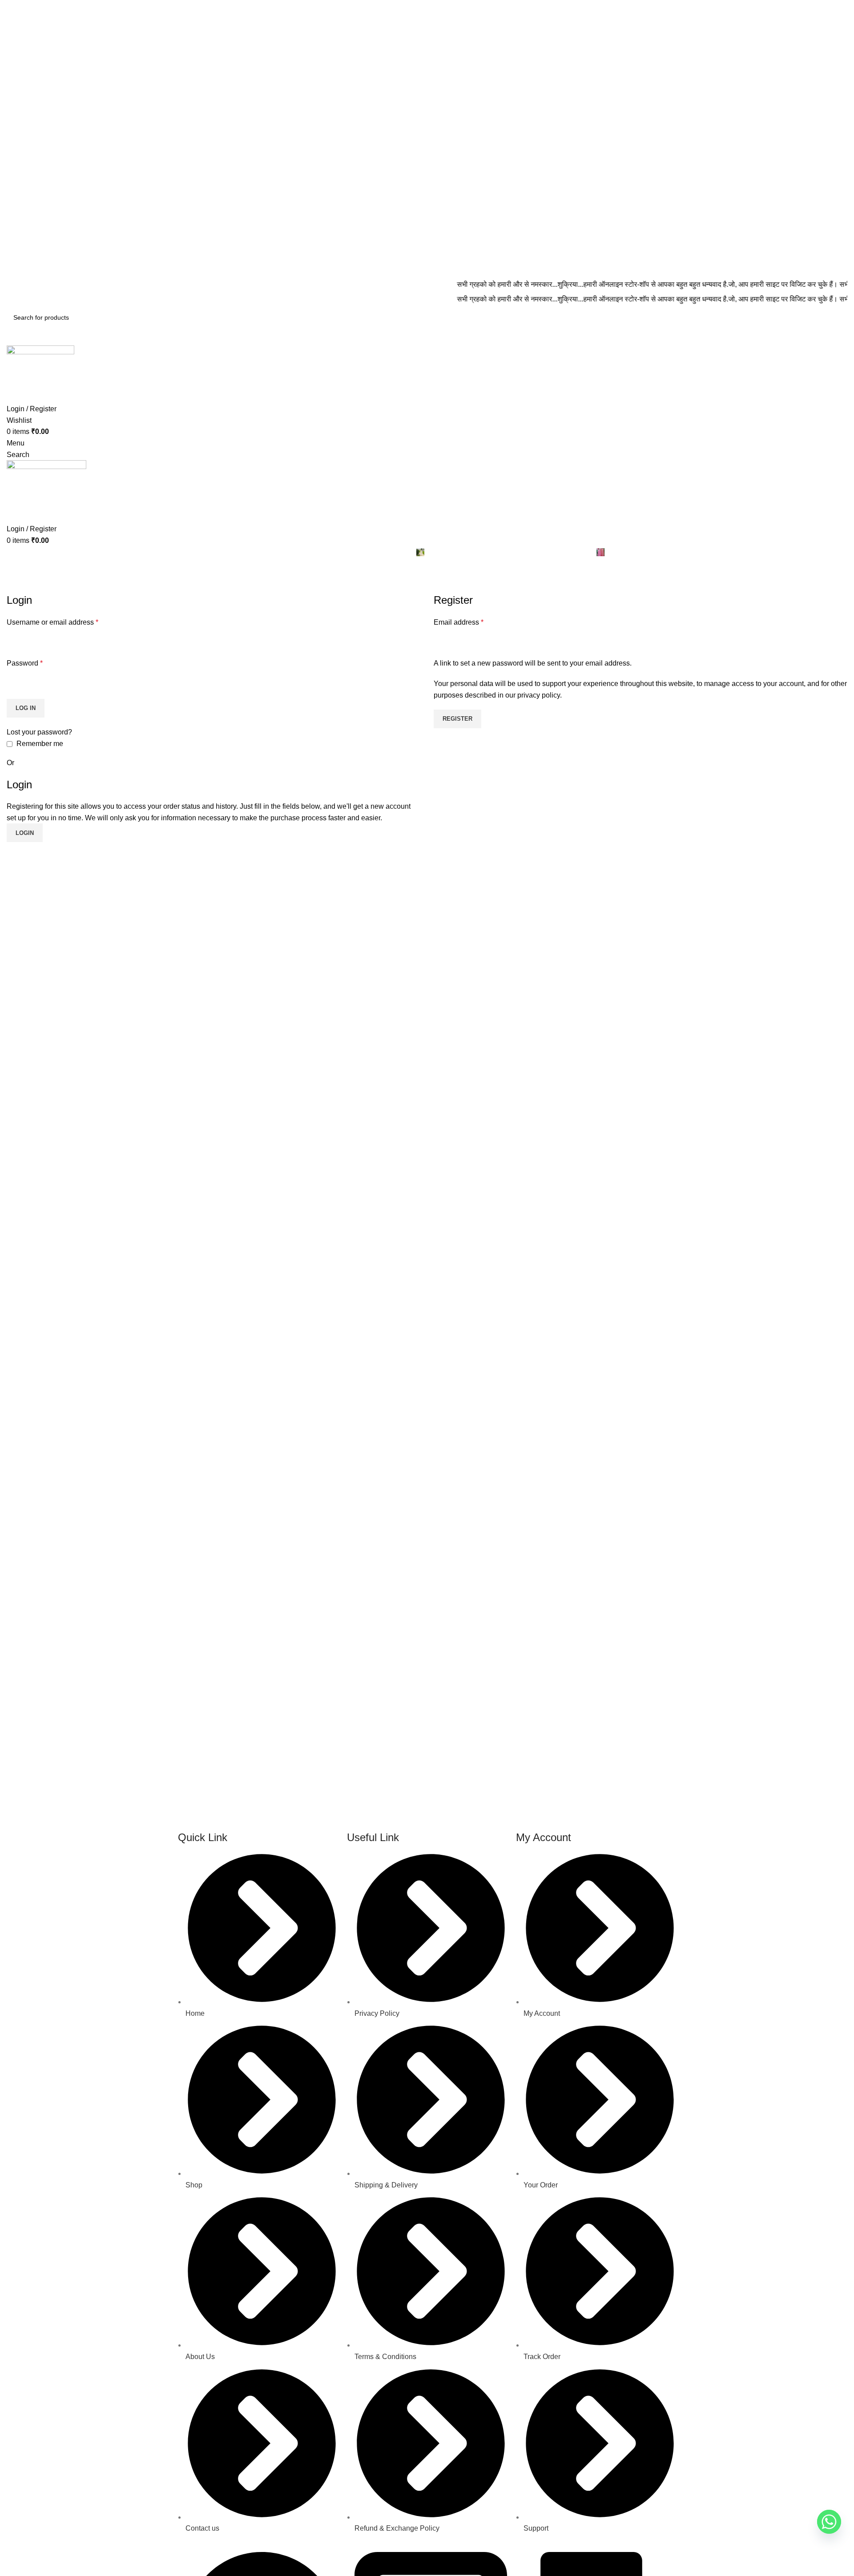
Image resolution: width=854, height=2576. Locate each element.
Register (457, 719)
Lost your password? (39, 732)
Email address (459, 622)
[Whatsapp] (829, 2522)
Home (14, 587)
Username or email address (52, 622)
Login (25, 833)
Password (25, 663)
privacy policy (539, 695)
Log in (26, 708)
